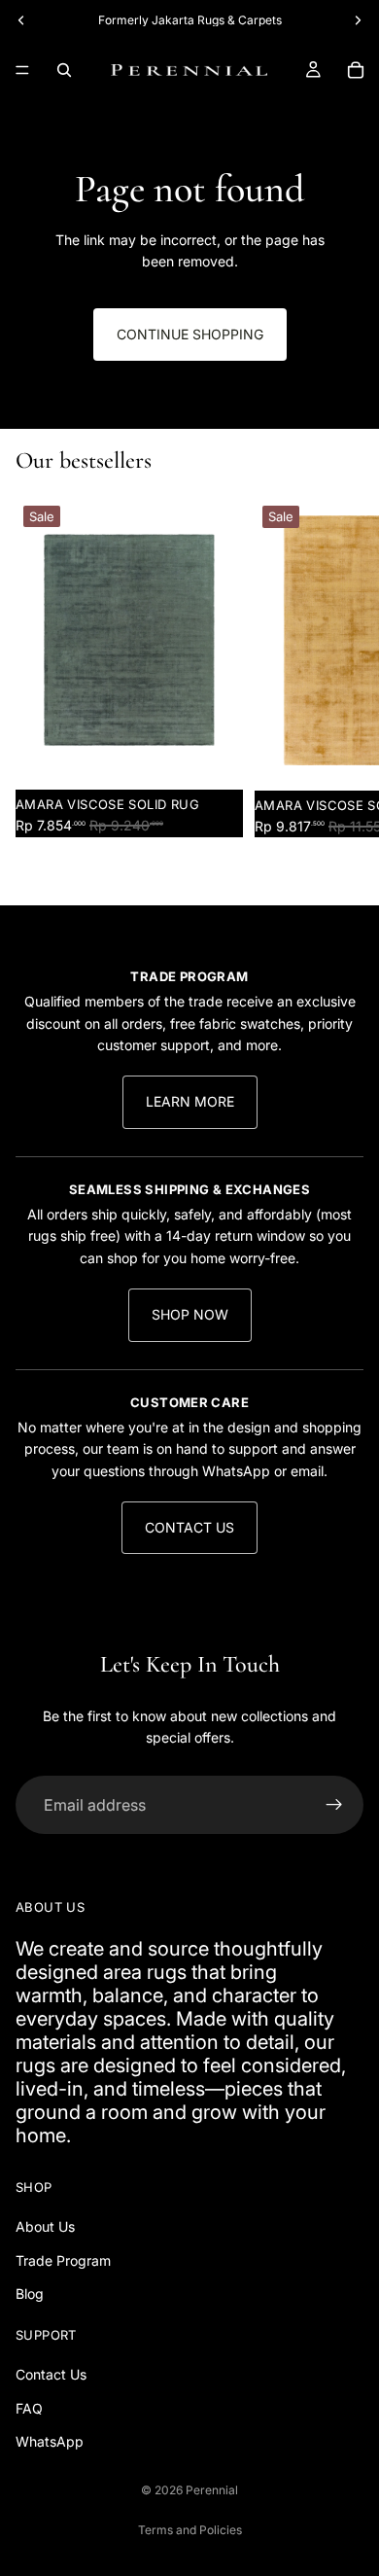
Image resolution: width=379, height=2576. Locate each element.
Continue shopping (190, 334)
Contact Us (189, 1527)
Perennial (212, 2490)
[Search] (64, 70)
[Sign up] (334, 1805)
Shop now (190, 1314)
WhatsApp (50, 2441)
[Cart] (356, 70)
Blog (30, 2294)
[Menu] (22, 70)
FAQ (29, 2408)
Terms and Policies (190, 2530)
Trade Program (63, 2260)
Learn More (190, 1101)
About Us (45, 2227)
